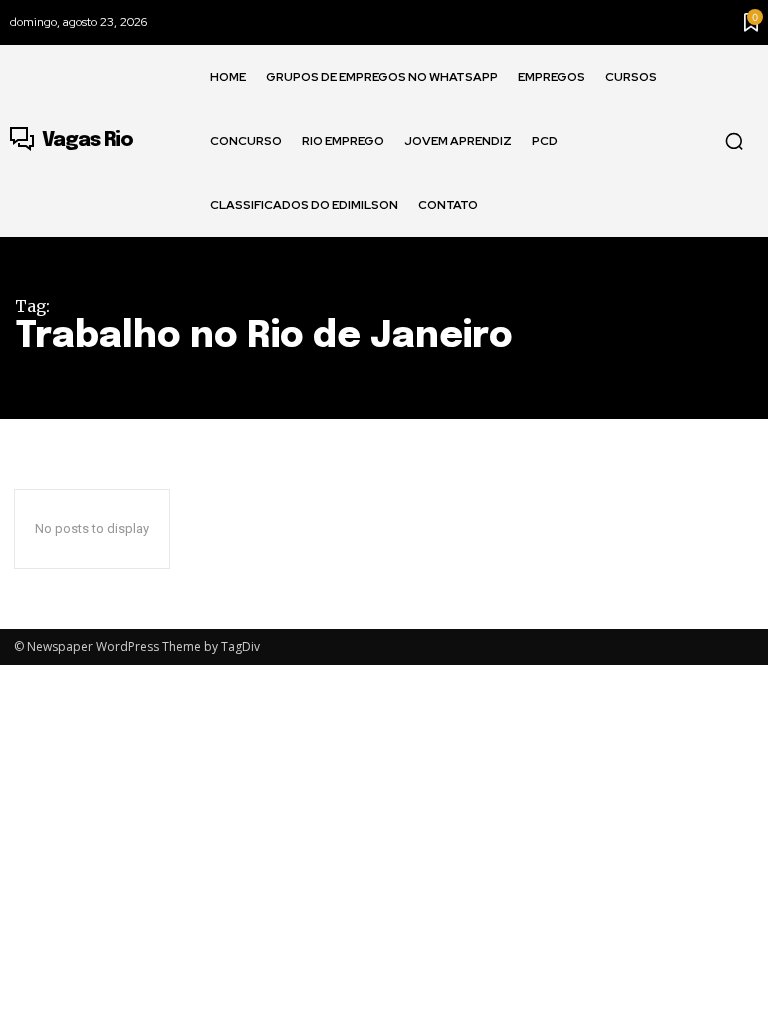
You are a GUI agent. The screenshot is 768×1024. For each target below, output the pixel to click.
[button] (734, 141)
